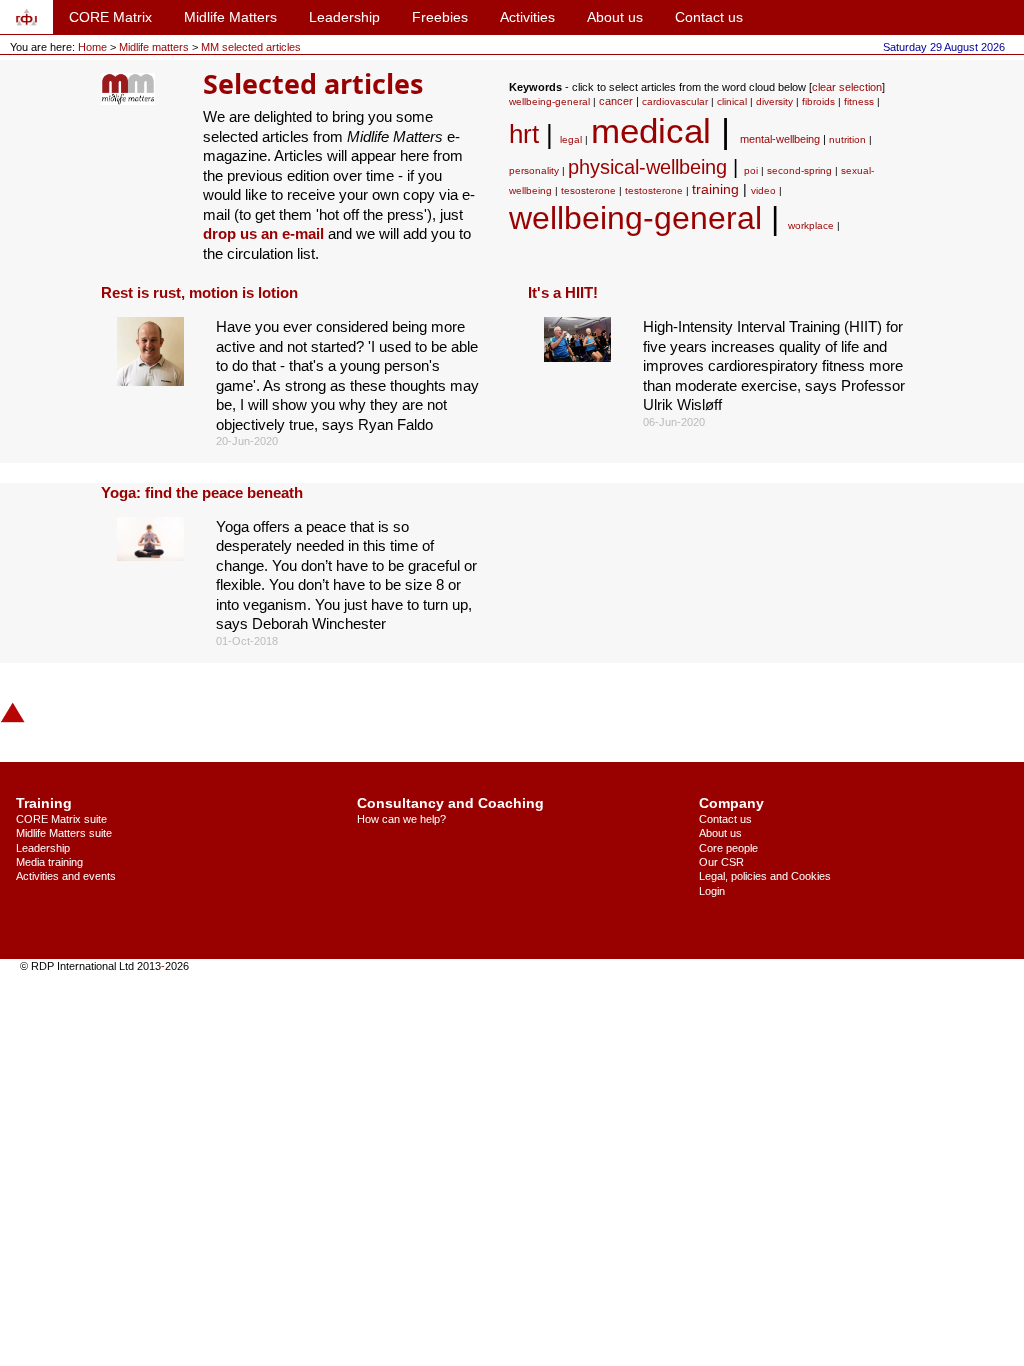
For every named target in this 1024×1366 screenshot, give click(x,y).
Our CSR (721, 862)
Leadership (344, 17)
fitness (859, 101)
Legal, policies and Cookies (765, 876)
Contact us (709, 17)
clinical (732, 101)
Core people (728, 848)
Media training (49, 862)
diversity (774, 101)
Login (712, 891)
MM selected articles (251, 47)
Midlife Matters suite (64, 833)
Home (92, 47)
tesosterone (588, 190)
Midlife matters (155, 47)
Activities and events (66, 876)
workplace (811, 225)
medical (651, 130)
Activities (527, 17)
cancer (616, 101)
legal (571, 139)
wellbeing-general (549, 101)
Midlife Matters (230, 17)
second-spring (799, 170)
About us (615, 17)
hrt (524, 134)
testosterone (654, 190)
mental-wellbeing (780, 139)
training (715, 189)
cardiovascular (675, 101)
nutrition (847, 139)
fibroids (818, 101)
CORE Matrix (110, 17)
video (763, 190)
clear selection (847, 87)
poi (751, 170)
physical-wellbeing (647, 167)
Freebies (440, 17)
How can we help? (401, 819)
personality (534, 170)
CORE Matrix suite (61, 819)
